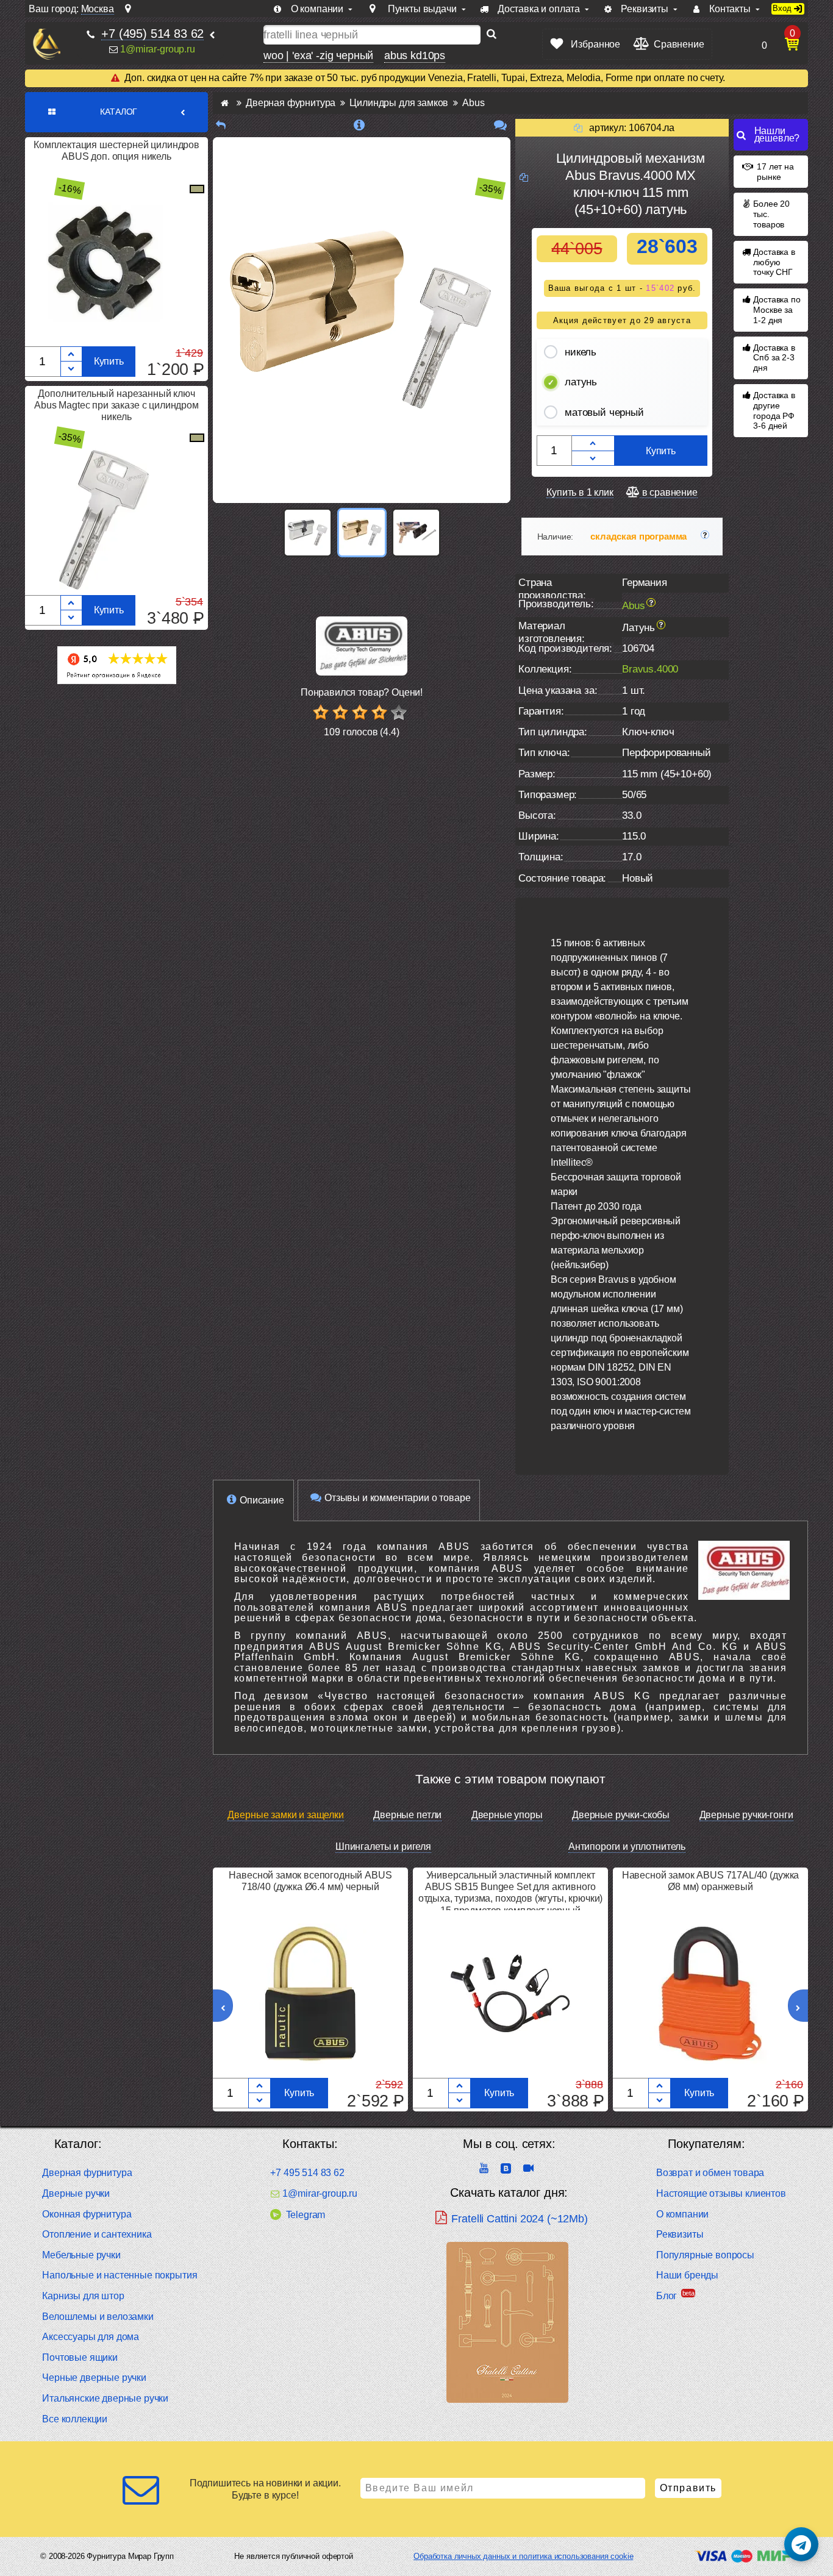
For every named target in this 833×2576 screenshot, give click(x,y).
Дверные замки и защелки (285, 1815)
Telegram (306, 2215)
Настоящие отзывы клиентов (721, 2193)
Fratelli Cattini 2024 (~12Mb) (519, 2219)
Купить (109, 361)
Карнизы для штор (83, 2296)
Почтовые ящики (80, 2357)
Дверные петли (407, 1815)
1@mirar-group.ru (157, 49)
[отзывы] (500, 125)
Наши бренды (687, 2275)
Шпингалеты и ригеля (383, 1846)
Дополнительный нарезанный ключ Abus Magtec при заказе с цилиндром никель (116, 405)
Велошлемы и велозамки (98, 2317)
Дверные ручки (76, 2193)
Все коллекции (75, 2419)
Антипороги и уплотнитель (627, 1846)
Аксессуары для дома (91, 2337)
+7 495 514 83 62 (307, 2173)
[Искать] (492, 35)
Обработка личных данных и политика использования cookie (523, 2556)
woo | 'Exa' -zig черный (318, 55)
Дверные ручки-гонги (746, 1815)
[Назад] (221, 125)
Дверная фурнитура (87, 2173)
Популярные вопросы (705, 2255)
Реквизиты (680, 2234)
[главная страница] (225, 103)
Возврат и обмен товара (710, 2173)
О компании (682, 2214)
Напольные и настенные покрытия (120, 2275)
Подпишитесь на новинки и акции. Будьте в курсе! (265, 2489)
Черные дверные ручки (94, 2378)
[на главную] (47, 44)
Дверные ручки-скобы (621, 1815)
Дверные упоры (507, 1815)
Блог (667, 2296)
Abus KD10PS (415, 55)
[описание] (359, 125)
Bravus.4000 (650, 669)
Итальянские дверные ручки (105, 2398)
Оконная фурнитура (87, 2214)
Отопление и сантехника (97, 2234)
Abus (633, 605)
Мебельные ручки (81, 2255)
